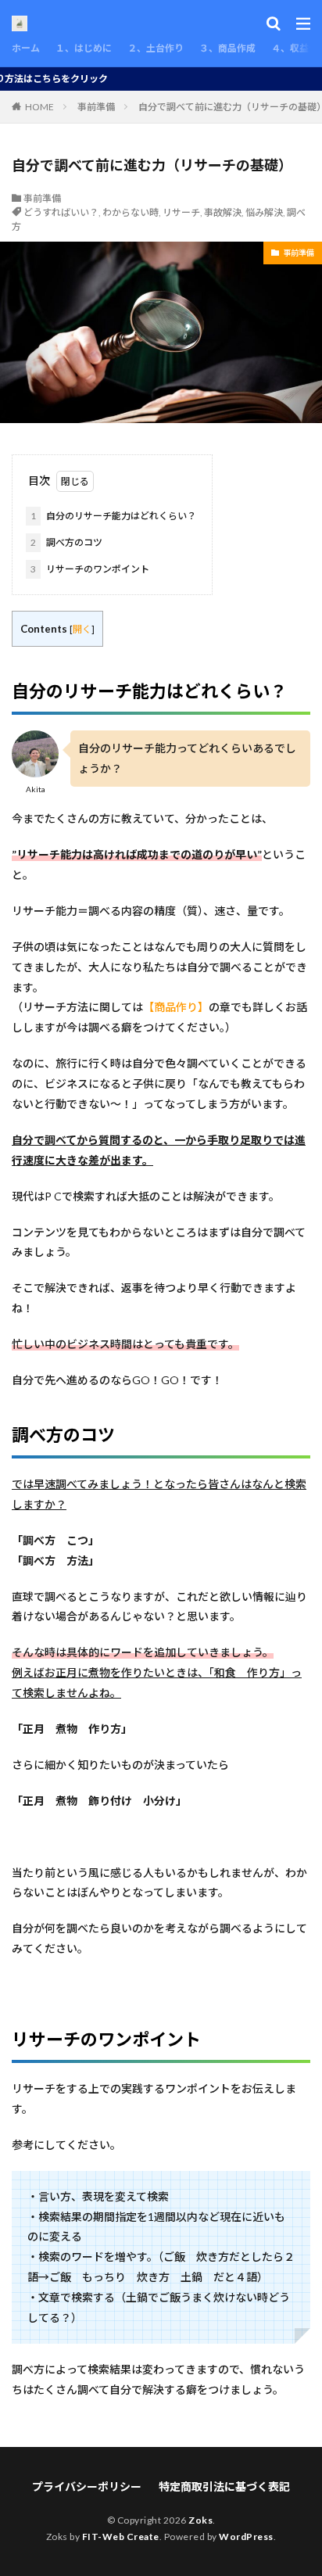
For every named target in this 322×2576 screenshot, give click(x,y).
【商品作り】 (176, 1007)
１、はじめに (84, 48)
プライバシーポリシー (87, 2486)
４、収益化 (295, 48)
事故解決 (223, 212)
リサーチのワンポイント (90, 569)
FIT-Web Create (121, 2537)
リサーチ (181, 212)
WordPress (246, 2537)
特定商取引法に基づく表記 (224, 2486)
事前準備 (96, 107)
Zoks (200, 2520)
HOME (39, 107)
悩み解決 (264, 212)
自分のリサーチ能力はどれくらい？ (113, 516)
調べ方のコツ (66, 542)
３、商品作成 (227, 48)
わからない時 (131, 212)
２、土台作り (156, 48)
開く (82, 629)
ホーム (26, 48)
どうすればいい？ (61, 212)
